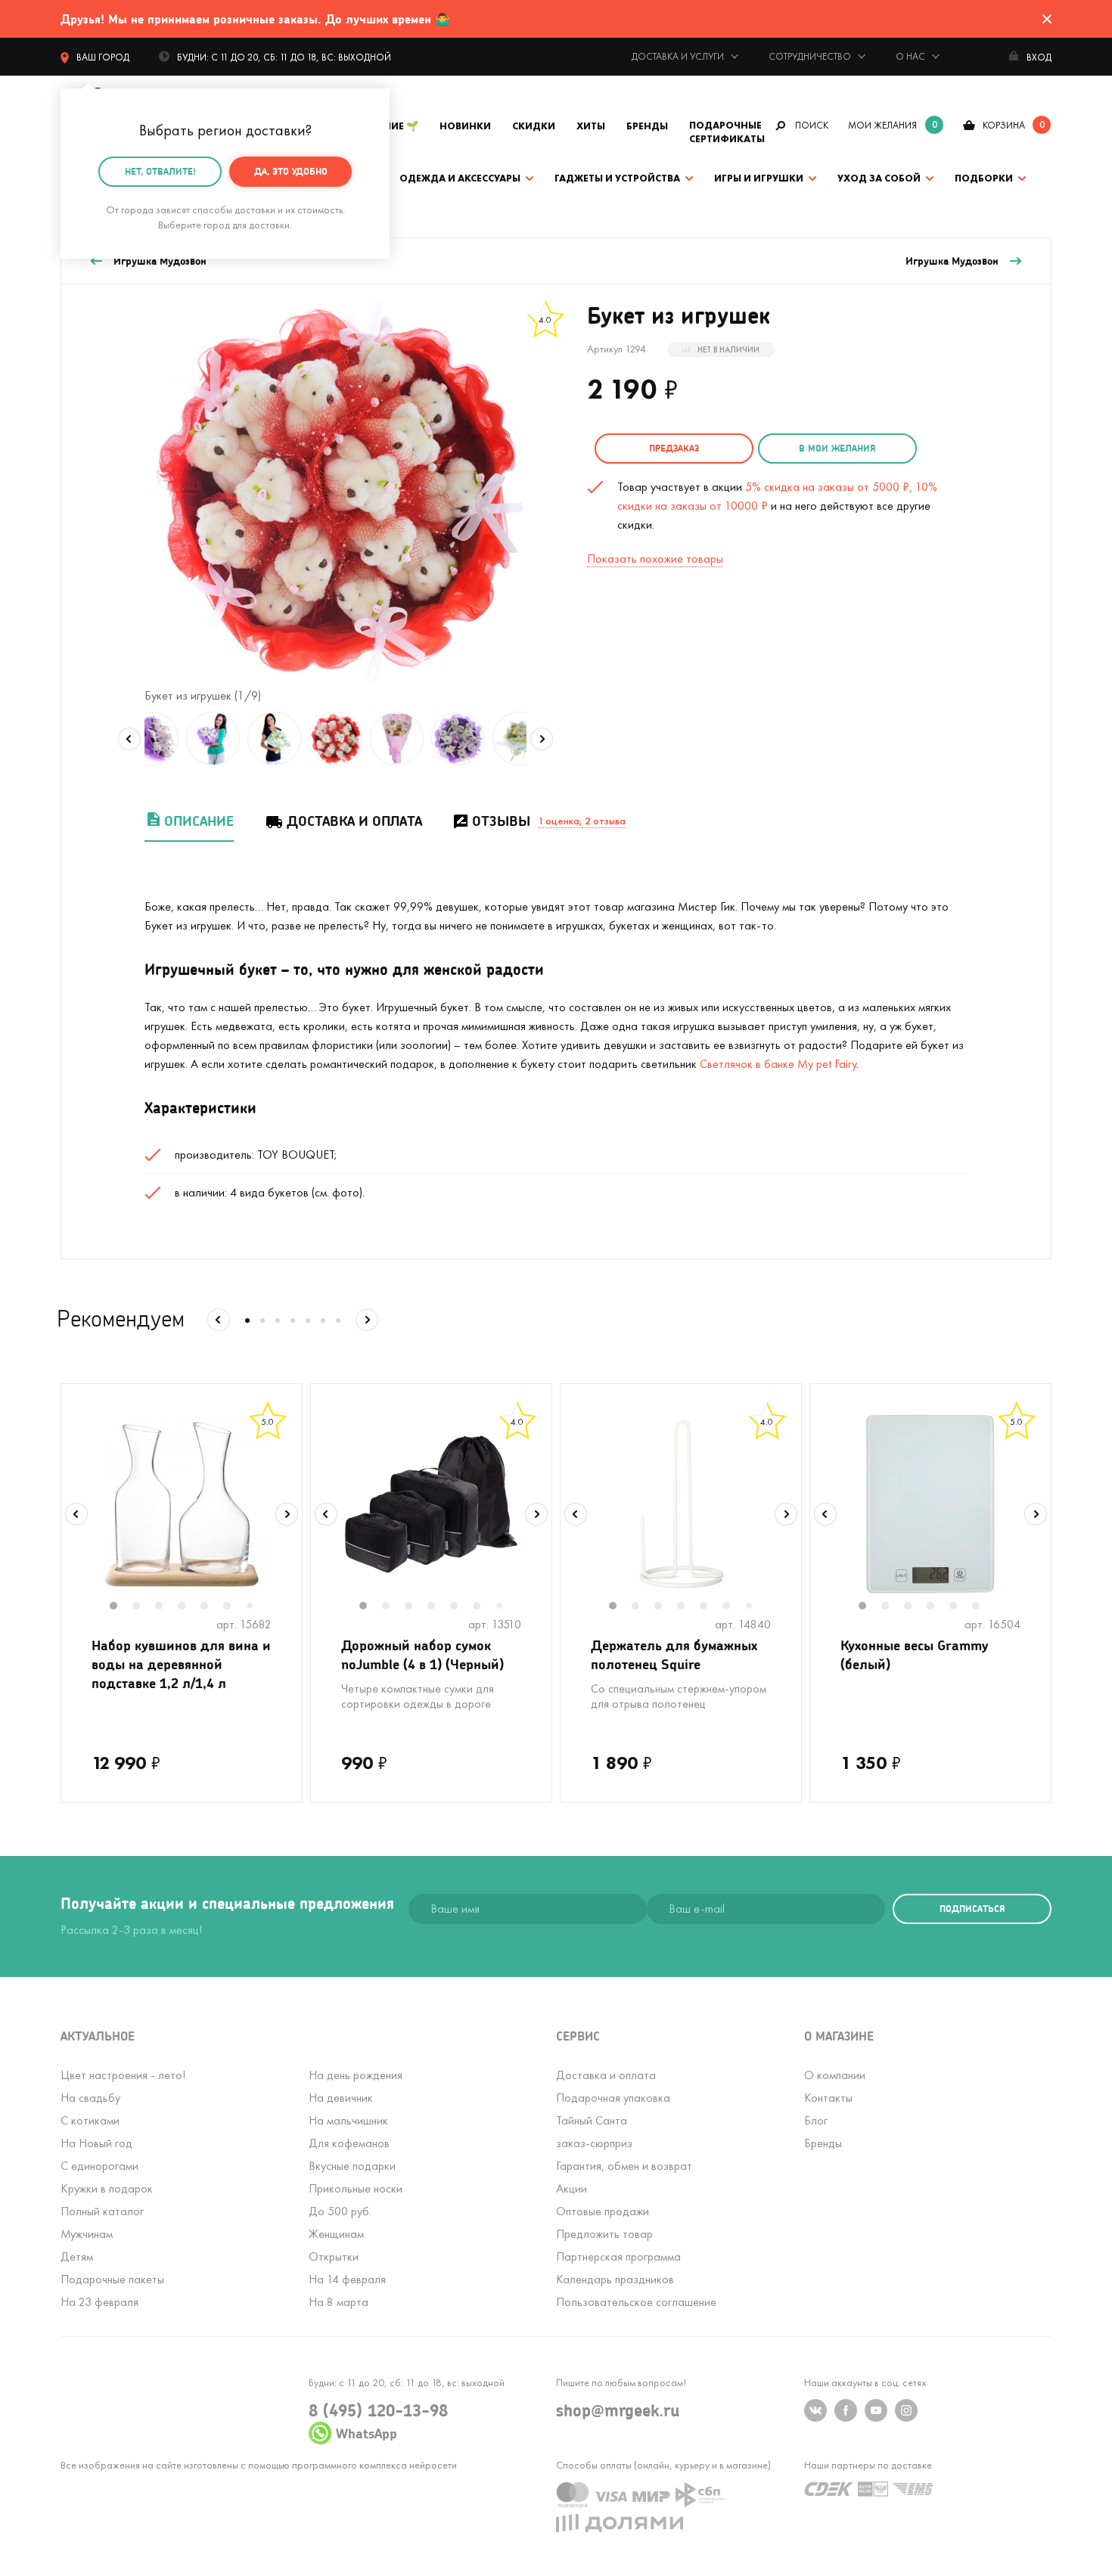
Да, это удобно (291, 171)
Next (542, 739)
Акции (572, 2188)
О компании (835, 2075)
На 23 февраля (99, 2302)
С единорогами (99, 2166)
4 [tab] (189, 1607)
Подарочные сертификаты (727, 132)
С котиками (90, 2120)
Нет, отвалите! (160, 171)
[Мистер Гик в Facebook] (846, 2410)
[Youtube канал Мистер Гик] (876, 2410)
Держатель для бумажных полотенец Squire (674, 1654)
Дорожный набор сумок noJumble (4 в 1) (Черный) (422, 1654)
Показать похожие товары (655, 559)
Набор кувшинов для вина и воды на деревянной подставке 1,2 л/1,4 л (181, 1664)
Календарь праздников (615, 2279)
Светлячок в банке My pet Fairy (778, 1064)
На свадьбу (90, 2098)
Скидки (534, 126)
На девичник (341, 2098)
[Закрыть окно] (1047, 19)
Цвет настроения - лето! (123, 2075)
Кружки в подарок (107, 2188)
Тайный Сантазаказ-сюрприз (594, 2132)
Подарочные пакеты (112, 2279)
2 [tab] (144, 1607)
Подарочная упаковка (613, 2098)
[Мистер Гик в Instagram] (906, 2410)
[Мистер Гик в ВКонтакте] (815, 2410)
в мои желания (837, 448)
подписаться (972, 1909)
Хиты (591, 126)
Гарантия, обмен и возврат (624, 2166)
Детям (77, 2256)
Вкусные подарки (352, 2166)
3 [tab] (166, 1607)
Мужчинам (87, 2234)
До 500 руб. (340, 2211)
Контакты (828, 2098)
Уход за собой (879, 178)
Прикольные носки (356, 2188)
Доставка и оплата (354, 821)
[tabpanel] (182, 1504)
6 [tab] (235, 1607)
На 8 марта (339, 2302)
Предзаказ (674, 448)
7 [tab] (255, 1607)
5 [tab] (212, 1607)
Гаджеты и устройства (617, 178)
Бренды (647, 126)
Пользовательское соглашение (636, 2302)
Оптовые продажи (603, 2211)
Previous (129, 739)
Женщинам (336, 2234)
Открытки (334, 2256)
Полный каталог (102, 2211)
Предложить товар (604, 2234)
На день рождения (356, 2075)
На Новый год (96, 2143)
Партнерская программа (618, 2256)
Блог (816, 2120)
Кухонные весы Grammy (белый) (915, 1654)
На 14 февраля (347, 2279)
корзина (1004, 125)
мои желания (882, 125)
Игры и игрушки (759, 178)
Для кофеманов (349, 2143)
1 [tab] (121, 1607)
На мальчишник (348, 2120)
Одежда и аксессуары (460, 178)
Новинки (465, 126)
